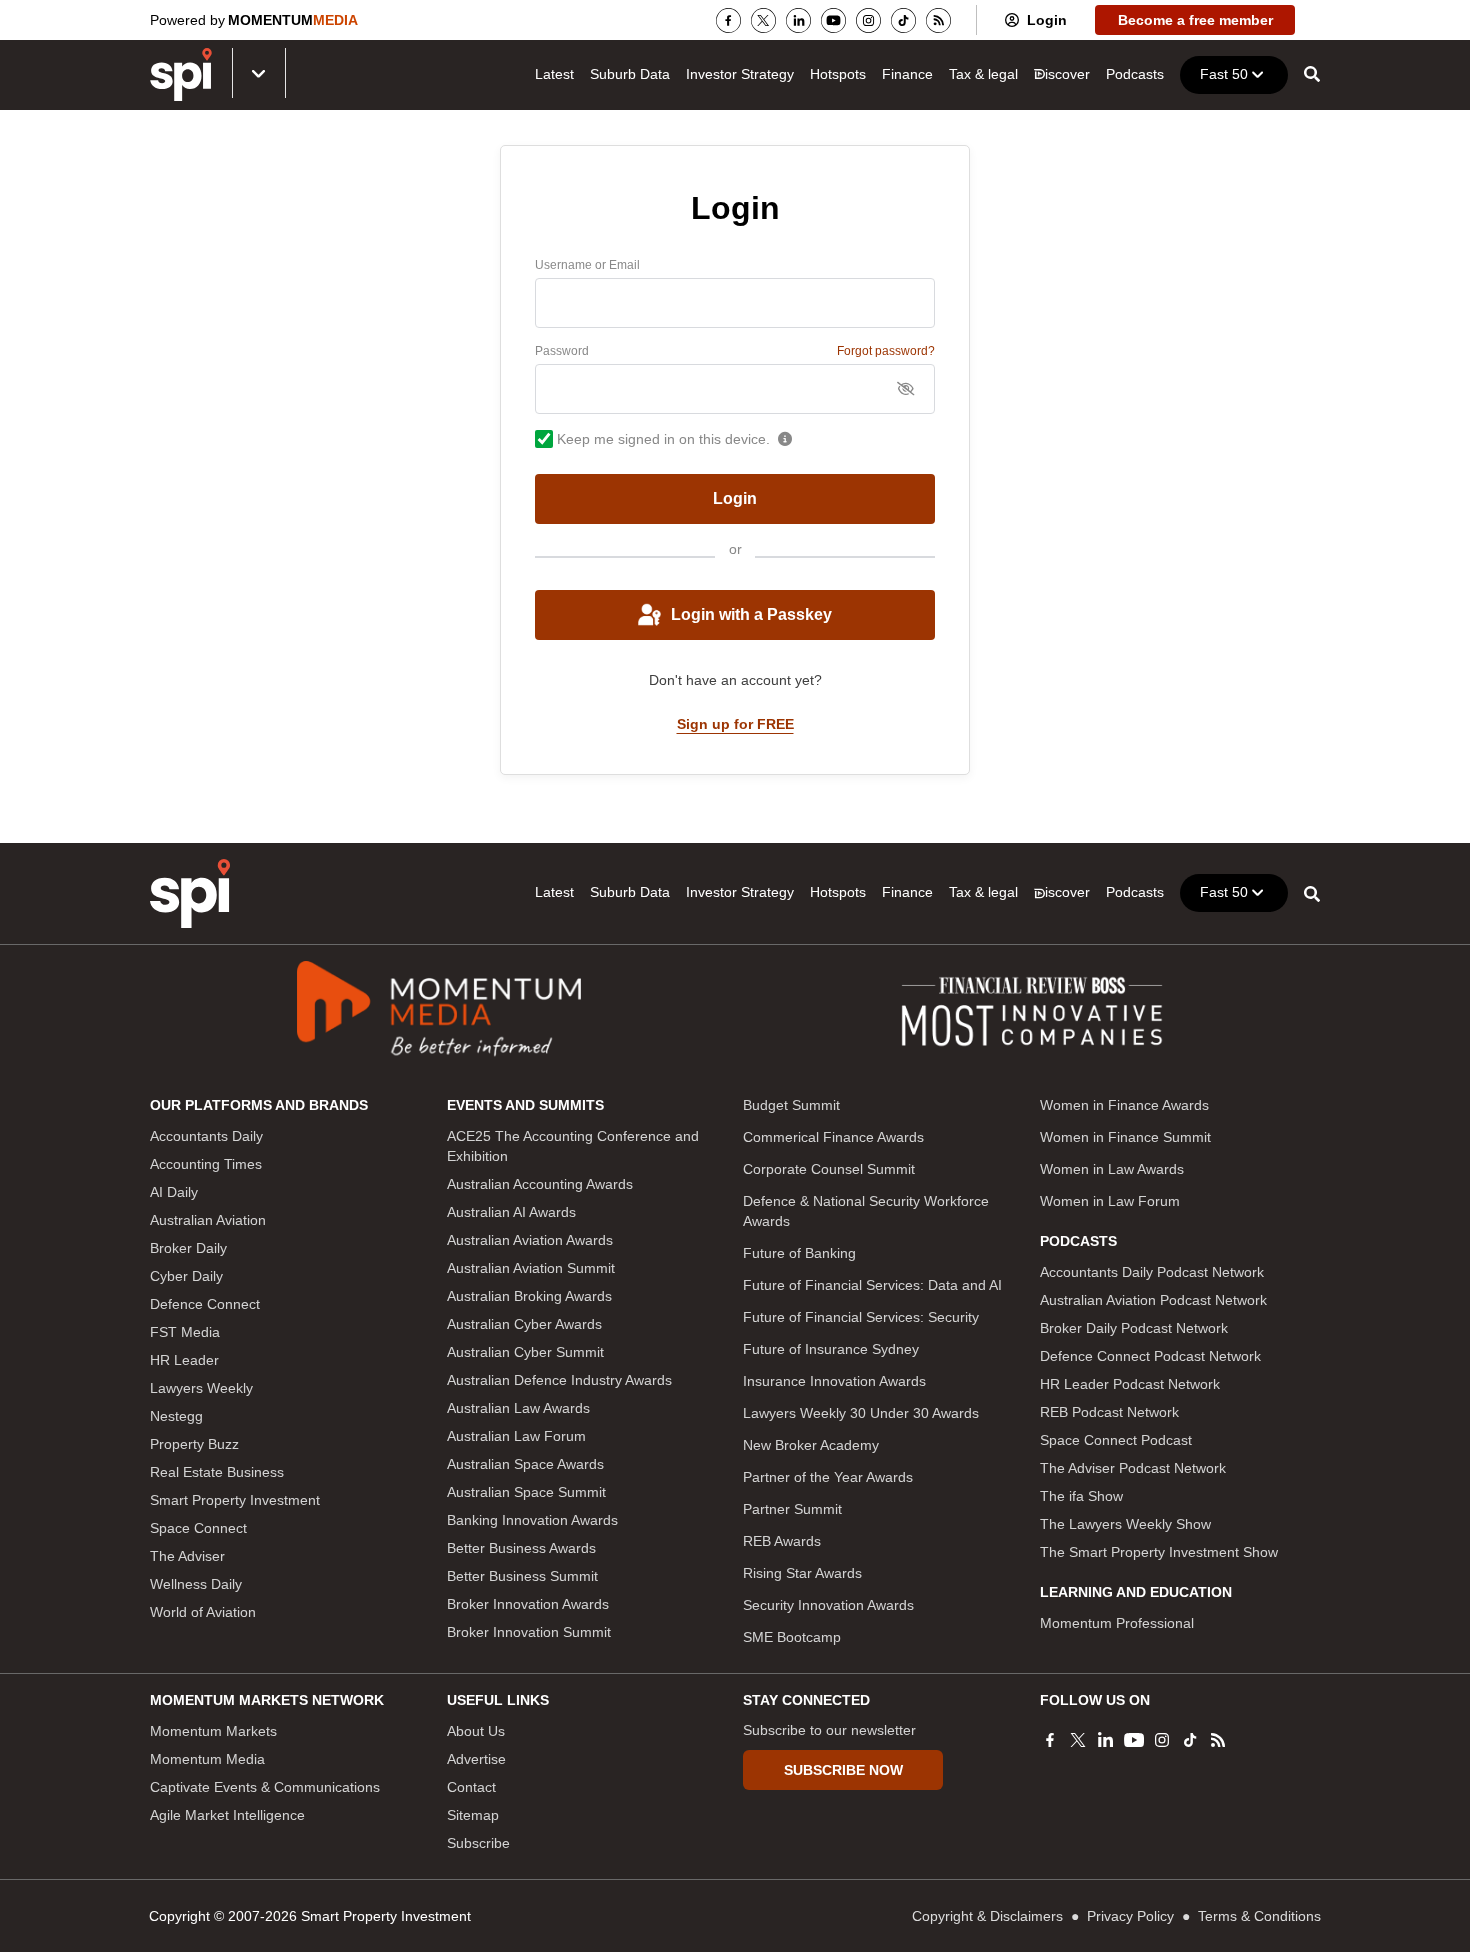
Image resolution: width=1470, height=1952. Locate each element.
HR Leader (184, 1360)
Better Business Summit (522, 1576)
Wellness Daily (196, 1584)
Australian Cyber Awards (524, 1324)
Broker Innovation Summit (529, 1632)
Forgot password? (886, 351)
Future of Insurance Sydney (831, 1349)
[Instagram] (868, 20)
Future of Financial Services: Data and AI (872, 1285)
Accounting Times (206, 1164)
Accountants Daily (206, 1136)
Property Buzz (194, 1444)
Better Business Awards (521, 1548)
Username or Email (587, 265)
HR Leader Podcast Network (1130, 1384)
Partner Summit (792, 1509)
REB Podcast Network (1109, 1412)
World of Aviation (203, 1612)
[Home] (190, 893)
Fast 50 (1224, 74)
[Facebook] (728, 20)
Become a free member (1195, 20)
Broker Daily (188, 1248)
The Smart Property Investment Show (1159, 1552)
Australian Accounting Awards (540, 1184)
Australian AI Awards (511, 1212)
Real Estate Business (217, 1472)
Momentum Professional (1117, 1623)
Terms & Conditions (1259, 1916)
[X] (763, 20)
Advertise (476, 1759)
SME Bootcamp (792, 1637)
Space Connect (198, 1528)
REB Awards (782, 1541)
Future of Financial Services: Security (861, 1317)
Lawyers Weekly (201, 1388)
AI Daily (174, 1192)
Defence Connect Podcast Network (1150, 1356)
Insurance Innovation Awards (834, 1381)
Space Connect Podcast (1116, 1440)
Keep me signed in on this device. (663, 439)
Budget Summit (791, 1105)
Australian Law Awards (518, 1408)
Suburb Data (630, 74)
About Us (476, 1731)
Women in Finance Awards (1124, 1105)
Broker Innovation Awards (528, 1604)
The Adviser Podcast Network (1133, 1468)
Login (1047, 20)
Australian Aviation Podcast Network (1153, 1300)
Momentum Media (207, 1759)
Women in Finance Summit (1125, 1137)
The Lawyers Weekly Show (1125, 1524)
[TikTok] (903, 20)
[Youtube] (833, 20)
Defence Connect (205, 1304)
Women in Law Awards (1112, 1169)
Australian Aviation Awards (530, 1240)
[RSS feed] (938, 20)
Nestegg (176, 1416)
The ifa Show (1081, 1496)
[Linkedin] (798, 20)
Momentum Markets (213, 1731)
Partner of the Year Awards (828, 1477)
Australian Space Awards (525, 1464)
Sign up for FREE (735, 724)
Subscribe (478, 1843)
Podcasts (1135, 74)
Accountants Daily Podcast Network (1152, 1272)
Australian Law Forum (516, 1436)
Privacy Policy (1130, 1916)
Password (562, 351)
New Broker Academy (811, 1445)
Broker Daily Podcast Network (1134, 1328)
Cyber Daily (186, 1276)
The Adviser (187, 1556)
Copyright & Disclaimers (987, 1916)
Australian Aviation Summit (531, 1268)
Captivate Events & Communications (265, 1787)
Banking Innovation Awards (532, 1520)
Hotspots (838, 74)
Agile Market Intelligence (227, 1815)
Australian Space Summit (526, 1492)
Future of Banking (799, 1253)
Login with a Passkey (751, 614)
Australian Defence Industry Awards (559, 1380)
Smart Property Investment (235, 1500)
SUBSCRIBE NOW (843, 1770)
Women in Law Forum (1110, 1201)
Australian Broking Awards (529, 1296)
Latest (554, 74)
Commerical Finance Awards (833, 1137)
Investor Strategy (740, 74)
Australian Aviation (208, 1220)
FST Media (185, 1332)
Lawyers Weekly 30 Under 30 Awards (861, 1413)
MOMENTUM (293, 20)
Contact (471, 1787)
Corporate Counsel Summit (829, 1169)
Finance (907, 74)
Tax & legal (983, 74)
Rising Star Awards (802, 1573)
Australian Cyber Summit (525, 1352)
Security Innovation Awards (828, 1605)
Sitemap (473, 1815)
